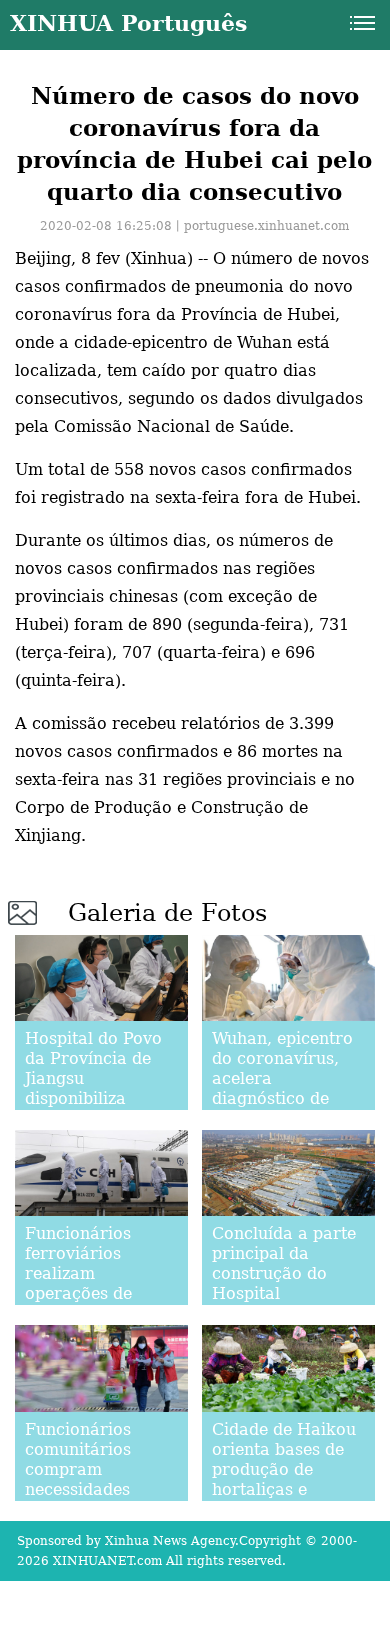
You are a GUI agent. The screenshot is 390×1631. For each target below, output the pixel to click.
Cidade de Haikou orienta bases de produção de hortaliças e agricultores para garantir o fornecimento (284, 1489)
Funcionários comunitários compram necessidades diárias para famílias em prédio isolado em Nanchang (100, 1499)
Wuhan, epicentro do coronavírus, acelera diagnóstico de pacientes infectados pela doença (282, 1098)
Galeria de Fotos (167, 913)
